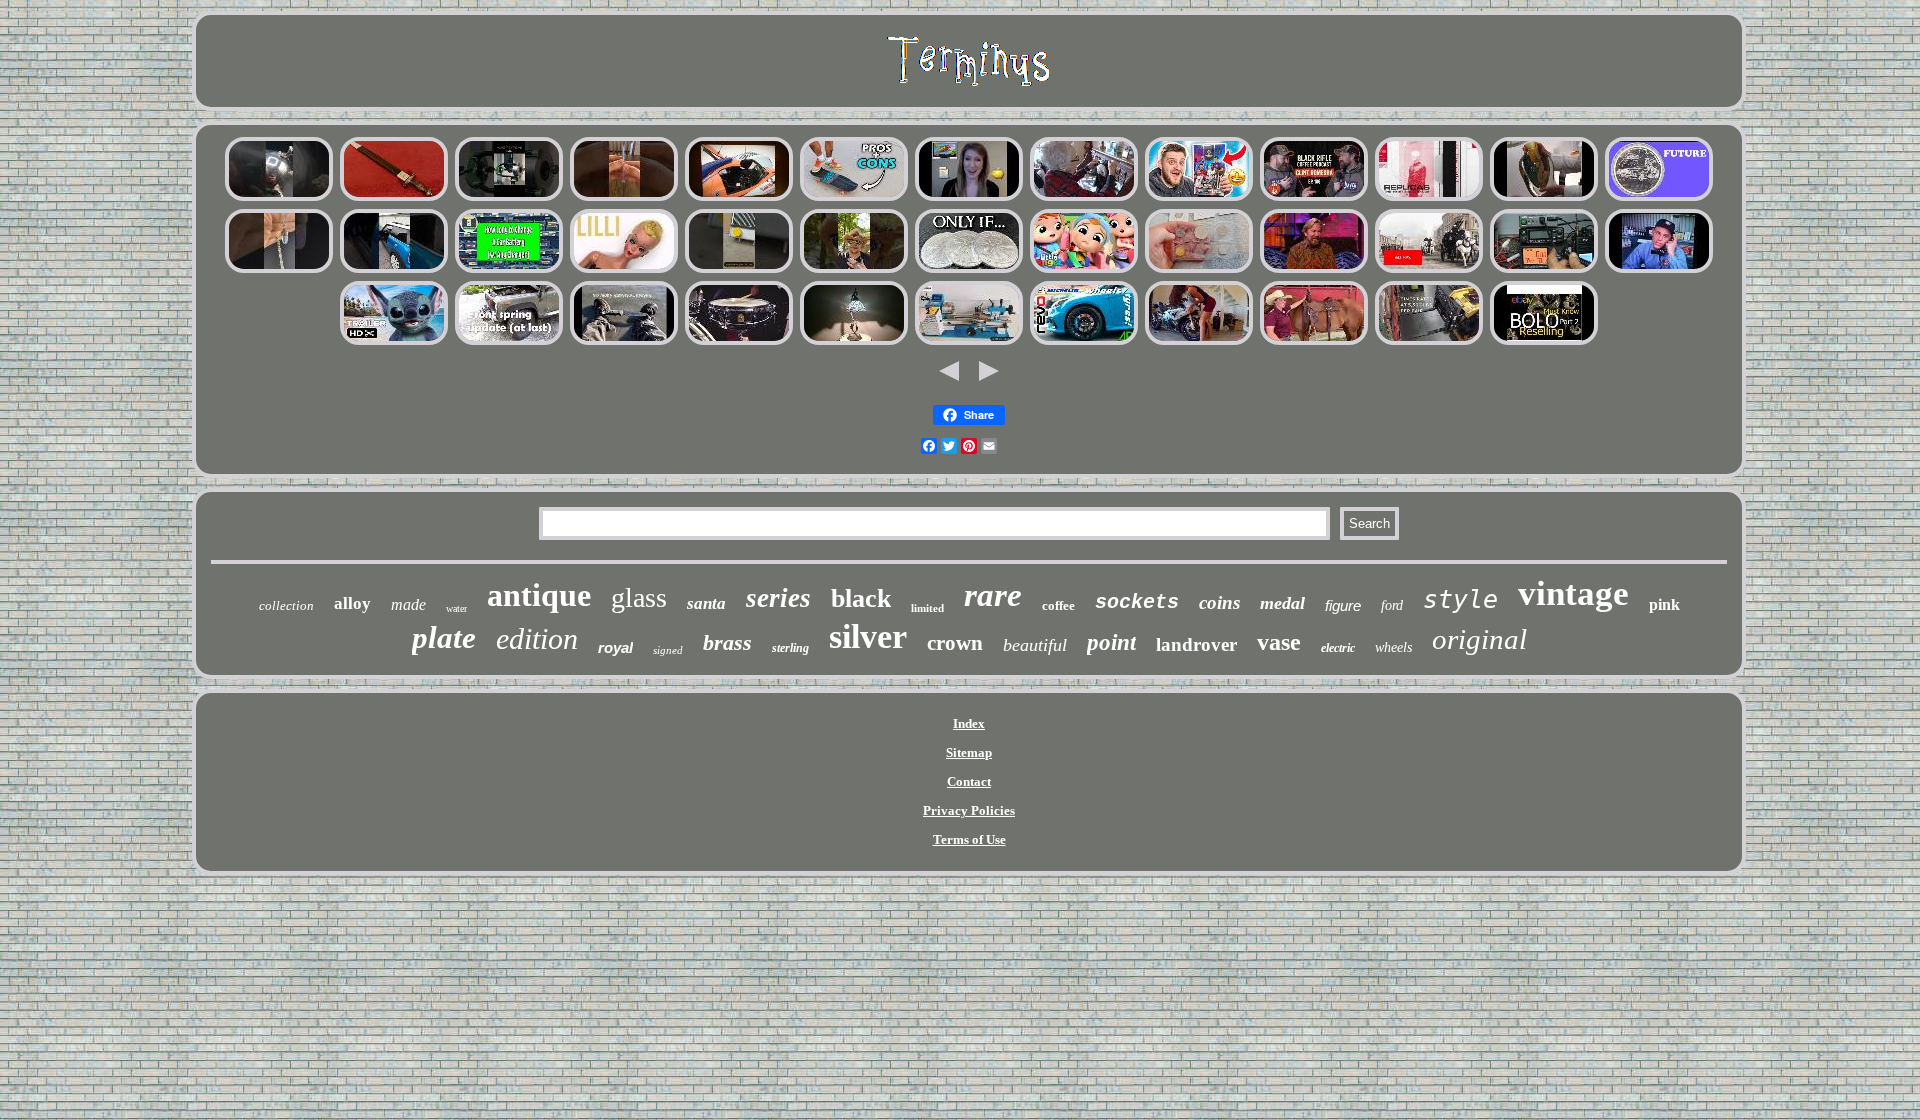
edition (537, 638)
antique (539, 595)
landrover (1196, 644)
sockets (1137, 602)
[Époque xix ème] (1429, 270)
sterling (790, 648)
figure (1343, 605)
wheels (1393, 647)
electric (1338, 648)
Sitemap (969, 752)
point (1111, 642)
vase (1279, 642)
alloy (352, 603)
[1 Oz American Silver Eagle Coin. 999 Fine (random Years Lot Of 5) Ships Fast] (969, 270)
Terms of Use (969, 839)
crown (955, 643)
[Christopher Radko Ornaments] (1314, 270)
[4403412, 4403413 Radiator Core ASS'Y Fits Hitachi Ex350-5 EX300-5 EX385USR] (739, 270)
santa (706, 603)
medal (1282, 603)
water (456, 608)
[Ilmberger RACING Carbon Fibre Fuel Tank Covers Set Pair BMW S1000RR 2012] (1199, 342)
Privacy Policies (969, 810)
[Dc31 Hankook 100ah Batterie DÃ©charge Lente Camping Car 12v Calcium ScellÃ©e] (509, 270)
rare (993, 595)
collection (286, 605)
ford (1392, 605)
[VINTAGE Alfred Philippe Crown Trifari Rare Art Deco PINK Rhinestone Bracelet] (1544, 342)
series (778, 598)
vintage (1573, 593)
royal (615, 647)
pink (1664, 604)
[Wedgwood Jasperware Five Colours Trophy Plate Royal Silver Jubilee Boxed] (1199, 198)
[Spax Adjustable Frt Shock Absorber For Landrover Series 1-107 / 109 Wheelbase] (509, 342)
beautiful (1035, 645)
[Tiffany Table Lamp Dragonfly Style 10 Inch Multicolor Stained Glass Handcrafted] (854, 342)
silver (868, 636)
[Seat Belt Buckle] (1084, 270)
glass (639, 597)
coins (1219, 602)
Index (969, 723)
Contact (969, 781)
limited (927, 608)
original (1479, 639)
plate (444, 637)
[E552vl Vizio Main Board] (969, 198)
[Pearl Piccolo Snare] (739, 342)
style (1460, 599)
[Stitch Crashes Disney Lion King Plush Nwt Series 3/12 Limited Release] (394, 342)
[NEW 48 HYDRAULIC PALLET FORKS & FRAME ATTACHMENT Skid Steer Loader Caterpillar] (1429, 342)
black (861, 598)
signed (668, 650)
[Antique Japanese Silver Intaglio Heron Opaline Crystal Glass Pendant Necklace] (279, 270)
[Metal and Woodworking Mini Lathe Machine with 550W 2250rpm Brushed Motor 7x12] (969, 342)
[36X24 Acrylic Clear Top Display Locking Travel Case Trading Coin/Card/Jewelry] (624, 198)
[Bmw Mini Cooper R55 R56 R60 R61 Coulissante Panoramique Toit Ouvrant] (394, 270)
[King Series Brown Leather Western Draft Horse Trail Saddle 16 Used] (1314, 342)
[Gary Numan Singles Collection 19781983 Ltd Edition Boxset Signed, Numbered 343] (1429, 198)
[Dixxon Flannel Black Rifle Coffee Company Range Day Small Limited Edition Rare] (1314, 198)
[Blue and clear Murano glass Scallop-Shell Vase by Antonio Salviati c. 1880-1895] (1544, 198)
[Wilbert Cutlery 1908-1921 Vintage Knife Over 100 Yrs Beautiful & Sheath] (624, 342)
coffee (1058, 605)
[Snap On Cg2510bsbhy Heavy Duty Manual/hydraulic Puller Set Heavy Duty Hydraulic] (509, 198)
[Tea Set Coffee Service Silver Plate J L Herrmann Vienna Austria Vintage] (279, 198)
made (408, 604)
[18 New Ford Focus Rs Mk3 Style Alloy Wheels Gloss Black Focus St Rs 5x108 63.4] (1084, 342)
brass (727, 642)
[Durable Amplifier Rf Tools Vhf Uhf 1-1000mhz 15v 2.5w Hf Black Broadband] (1544, 270)
